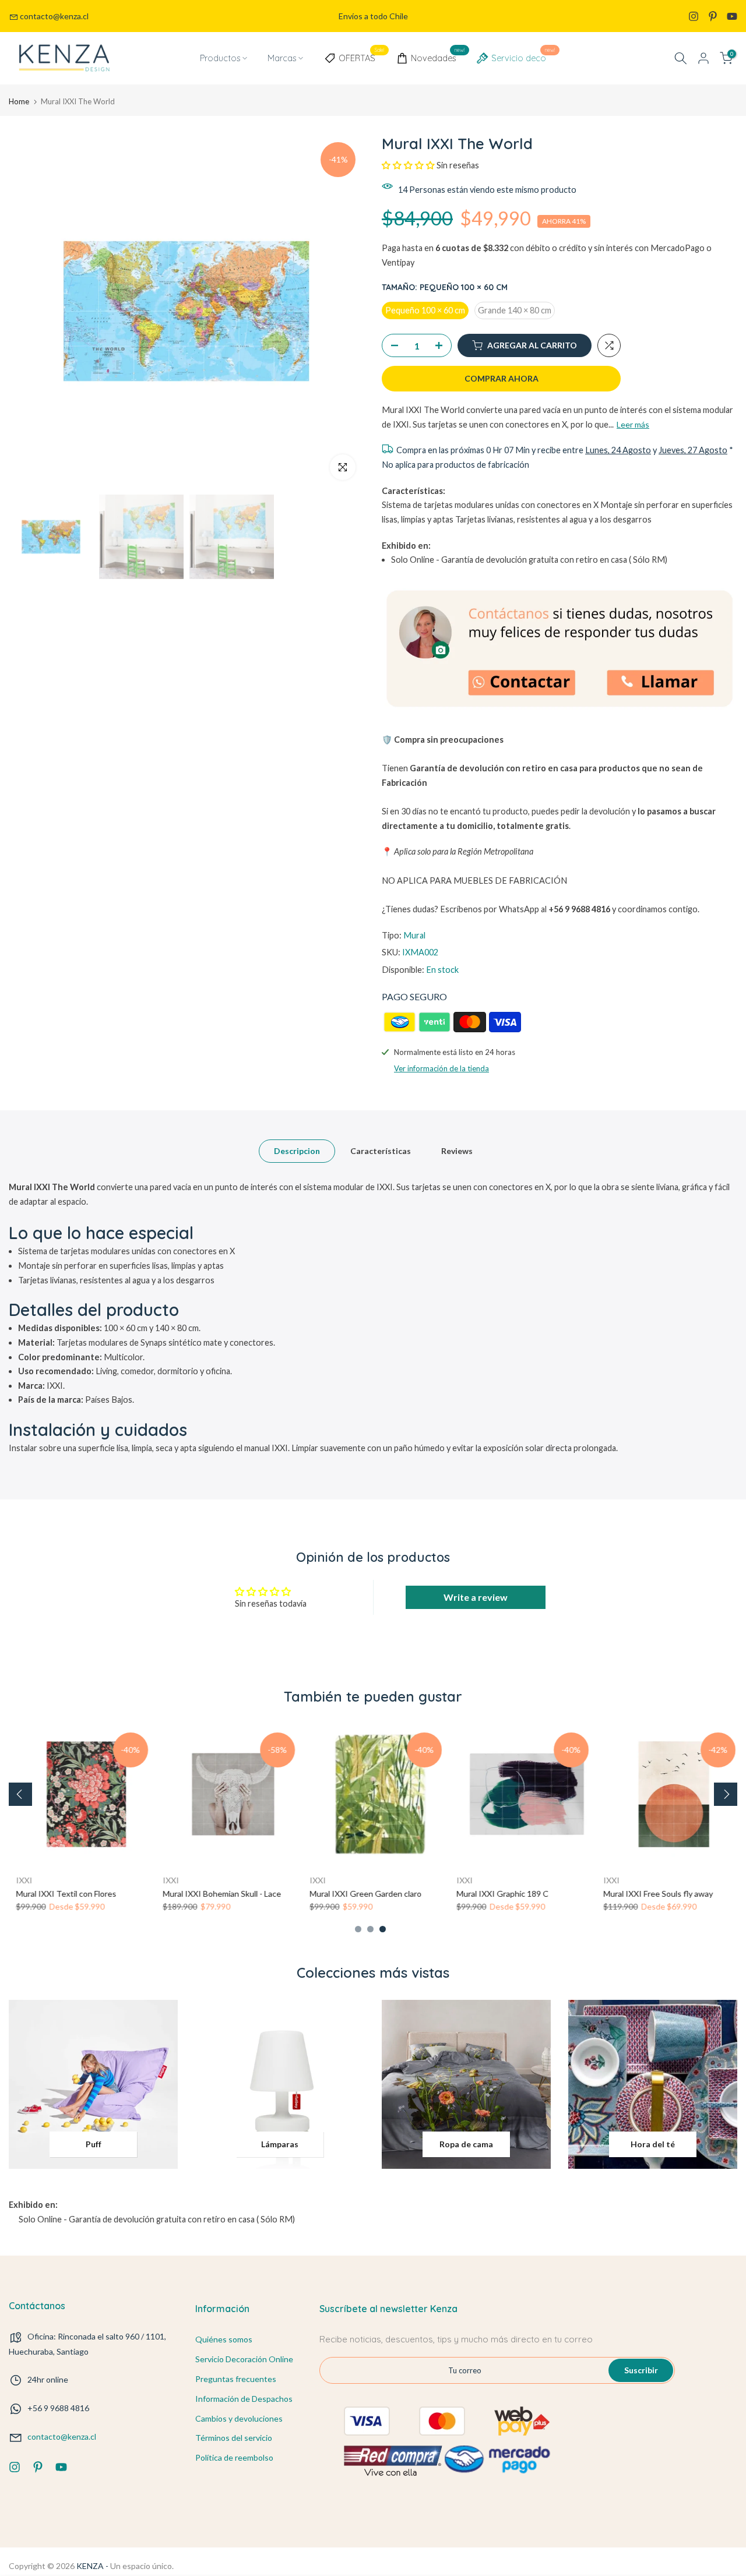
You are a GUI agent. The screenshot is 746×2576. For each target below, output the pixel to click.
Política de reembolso (234, 2457)
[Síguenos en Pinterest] (713, 16)
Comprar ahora (502, 378)
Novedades (438, 56)
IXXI (44, 1880)
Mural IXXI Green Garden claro (92, 1894)
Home (19, 102)
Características (381, 1151)
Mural (414, 935)
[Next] (726, 1794)
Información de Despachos (244, 2399)
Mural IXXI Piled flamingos (525, 1894)
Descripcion (297, 1151)
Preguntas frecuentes (236, 2379)
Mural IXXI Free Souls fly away (385, 1894)
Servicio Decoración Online (244, 2359)
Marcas (282, 58)
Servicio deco (523, 56)
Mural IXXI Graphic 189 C (229, 1894)
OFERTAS (361, 56)
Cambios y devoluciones (239, 2418)
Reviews (457, 1151)
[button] (408, 165)
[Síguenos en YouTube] (732, 16)
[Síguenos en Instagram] (694, 16)
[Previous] (20, 1794)
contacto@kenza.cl (54, 16)
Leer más (633, 424)
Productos (220, 58)
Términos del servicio (234, 2438)
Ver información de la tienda (441, 1068)
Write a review (476, 1597)
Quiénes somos (224, 2339)
